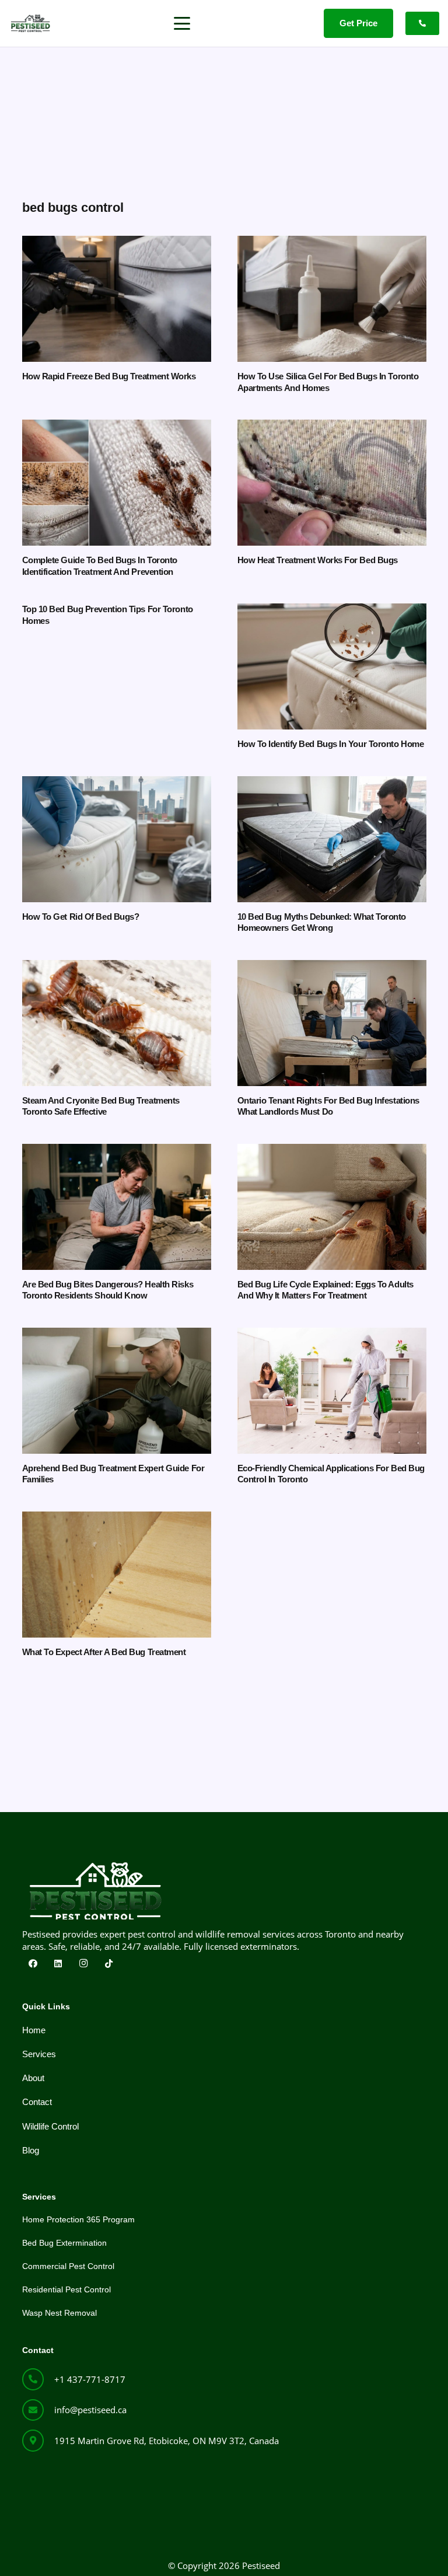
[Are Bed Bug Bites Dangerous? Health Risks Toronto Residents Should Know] (117, 1207)
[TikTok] (109, 1964)
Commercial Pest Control (68, 2266)
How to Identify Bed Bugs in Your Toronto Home (331, 744)
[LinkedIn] (58, 1964)
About (33, 2078)
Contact (37, 2102)
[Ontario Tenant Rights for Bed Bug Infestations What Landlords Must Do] (332, 1023)
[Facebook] (33, 1964)
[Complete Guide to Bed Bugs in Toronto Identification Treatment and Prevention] (117, 483)
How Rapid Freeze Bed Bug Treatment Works (109, 376)
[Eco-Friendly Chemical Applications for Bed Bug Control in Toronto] (332, 1391)
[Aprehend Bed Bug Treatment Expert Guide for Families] (117, 1391)
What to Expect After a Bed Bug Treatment (104, 1652)
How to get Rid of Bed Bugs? (81, 917)
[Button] (422, 23)
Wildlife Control (50, 2126)
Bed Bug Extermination (64, 2243)
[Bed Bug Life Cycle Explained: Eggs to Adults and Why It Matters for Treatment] (332, 1207)
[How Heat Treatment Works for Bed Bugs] (332, 483)
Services (39, 2054)
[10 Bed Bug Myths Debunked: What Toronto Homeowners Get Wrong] (332, 839)
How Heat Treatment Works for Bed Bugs (318, 560)
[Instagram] (84, 1964)
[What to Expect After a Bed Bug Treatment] (117, 1575)
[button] (182, 23)
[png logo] (30, 23)
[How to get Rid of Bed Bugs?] (117, 839)
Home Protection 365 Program (78, 2219)
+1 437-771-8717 (90, 2379)
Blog (31, 2150)
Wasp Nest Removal (60, 2313)
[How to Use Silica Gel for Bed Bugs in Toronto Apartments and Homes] (332, 299)
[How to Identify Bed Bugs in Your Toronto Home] (332, 666)
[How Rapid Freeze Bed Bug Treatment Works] (117, 299)
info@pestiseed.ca (90, 2410)
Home (34, 2030)
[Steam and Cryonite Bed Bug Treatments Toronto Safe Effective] (117, 1023)
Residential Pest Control (66, 2289)
